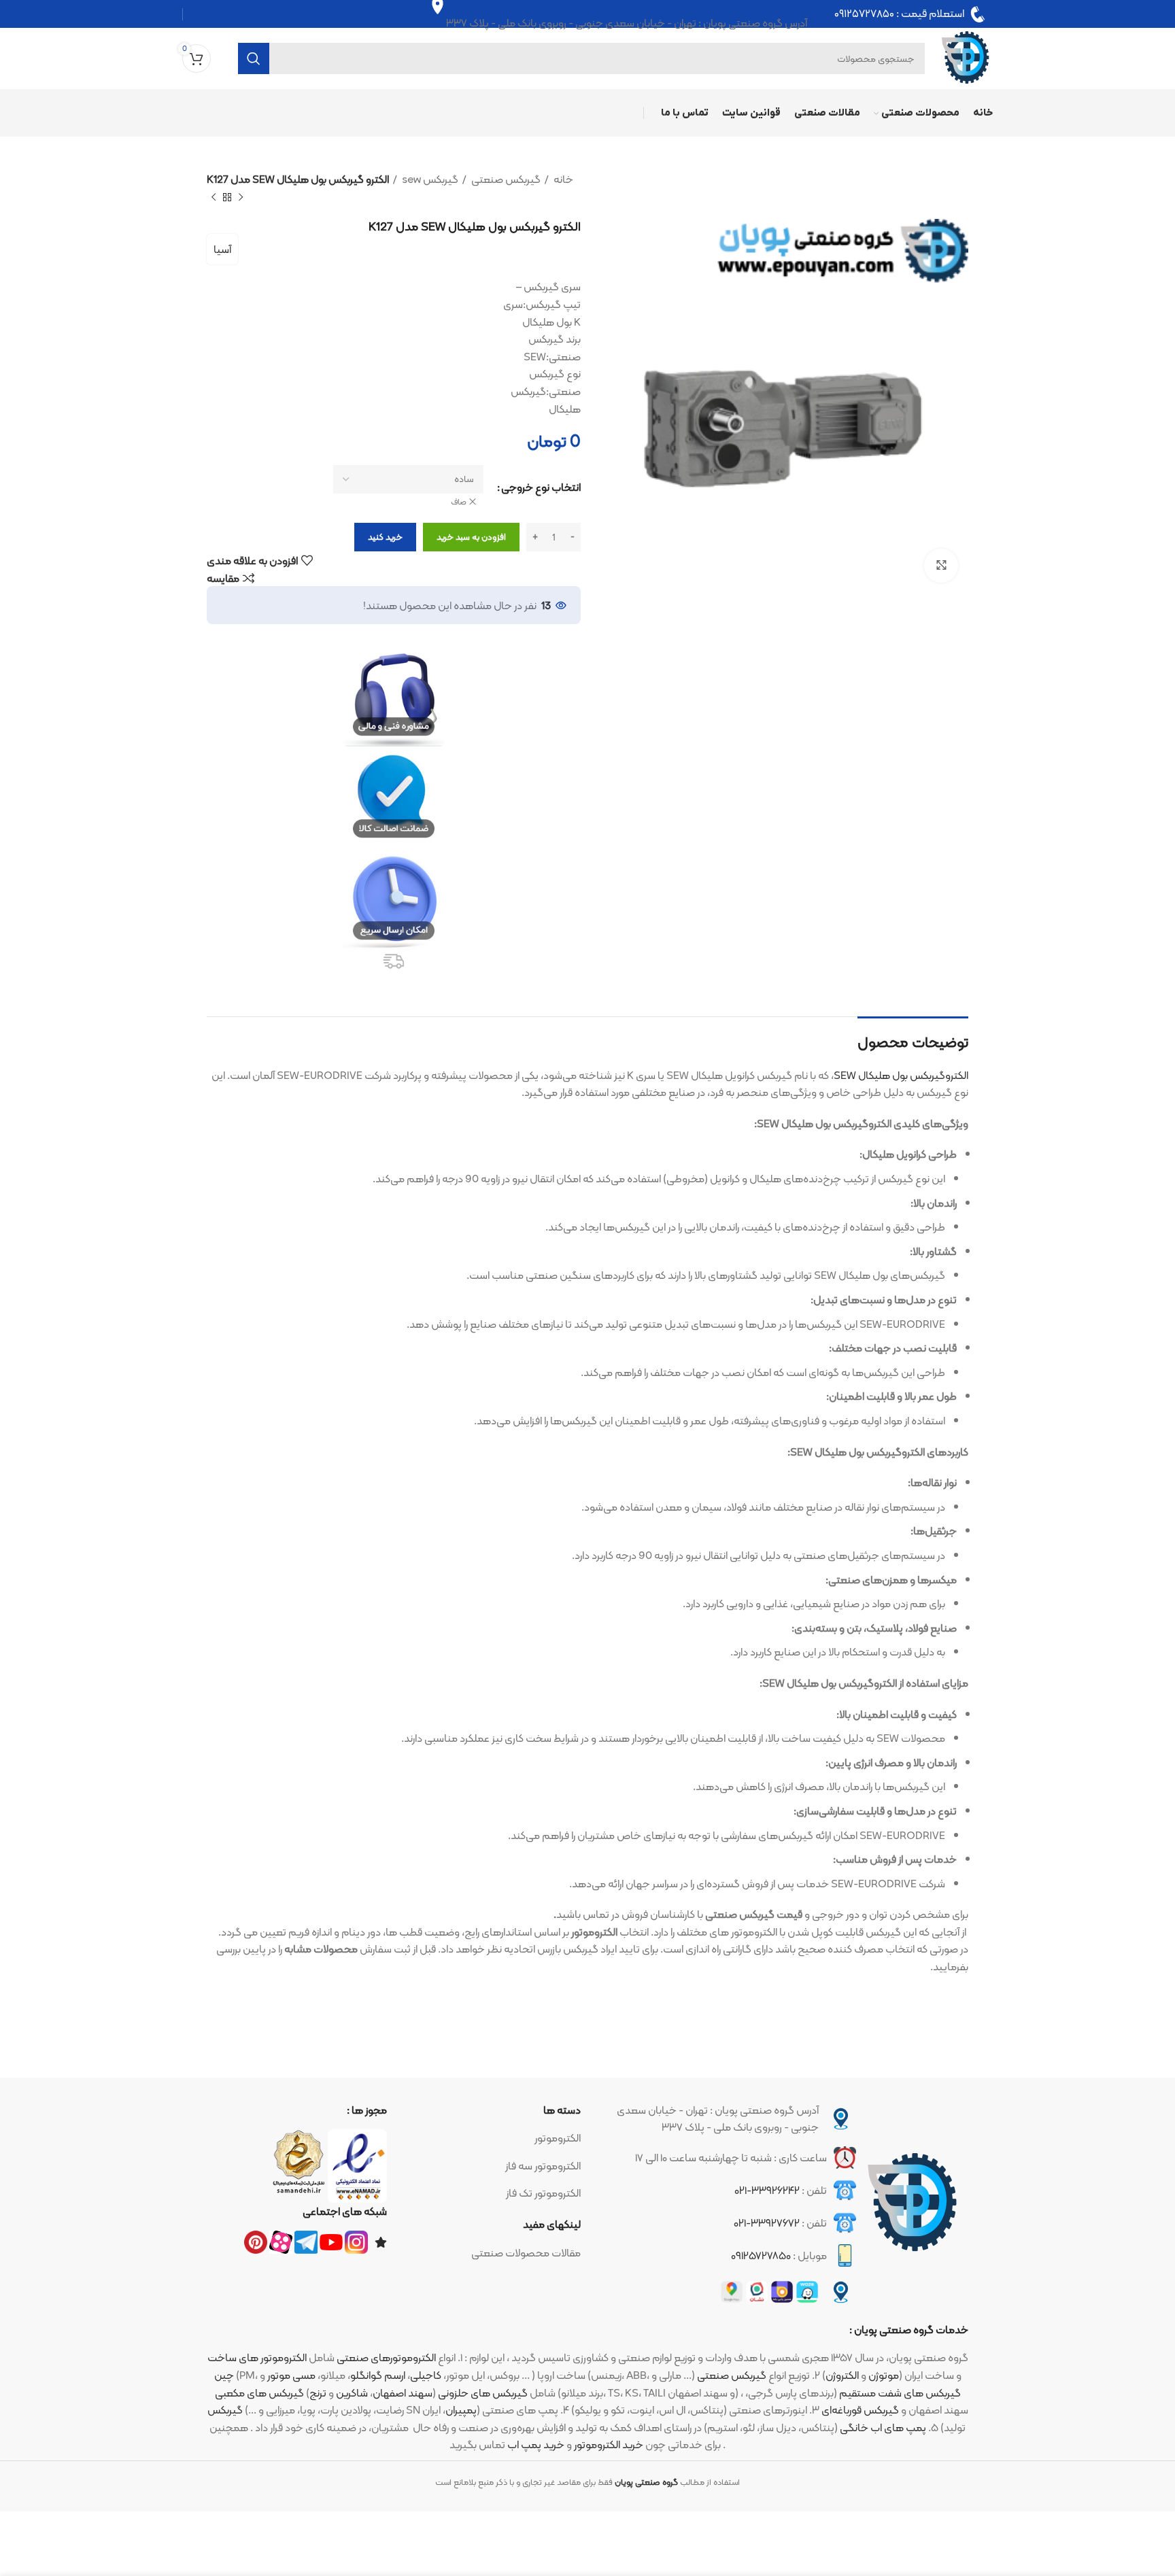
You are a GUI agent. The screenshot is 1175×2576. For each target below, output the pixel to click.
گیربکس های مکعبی (259, 2393)
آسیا (222, 249)
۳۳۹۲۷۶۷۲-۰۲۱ (767, 2223)
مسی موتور (291, 2375)
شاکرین (352, 2393)
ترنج (318, 2393)
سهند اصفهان (403, 2393)
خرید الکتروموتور (609, 2444)
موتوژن (884, 2375)
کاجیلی (426, 2375)
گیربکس (225, 2410)
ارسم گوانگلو (378, 2375)
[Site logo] (966, 57)
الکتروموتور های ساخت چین (257, 2366)
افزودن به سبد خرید (471, 537)
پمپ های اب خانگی (883, 2427)
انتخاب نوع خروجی (541, 487)
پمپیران (461, 2410)
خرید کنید (385, 537)
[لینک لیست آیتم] (491, 2138)
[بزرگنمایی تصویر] (941, 566)
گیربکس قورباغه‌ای (860, 2410)
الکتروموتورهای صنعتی (386, 2357)
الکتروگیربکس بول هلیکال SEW (901, 1075)
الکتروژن (842, 2375)
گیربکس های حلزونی (483, 2393)
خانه (562, 179)
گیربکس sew (429, 179)
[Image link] (913, 2203)
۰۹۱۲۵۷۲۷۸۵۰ (864, 14)
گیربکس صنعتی (505, 179)
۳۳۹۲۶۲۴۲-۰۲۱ (767, 2190)
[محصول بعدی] (214, 197)
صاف (459, 502)
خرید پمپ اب (536, 2444)
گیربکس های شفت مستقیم (900, 2393)
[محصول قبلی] (241, 197)
